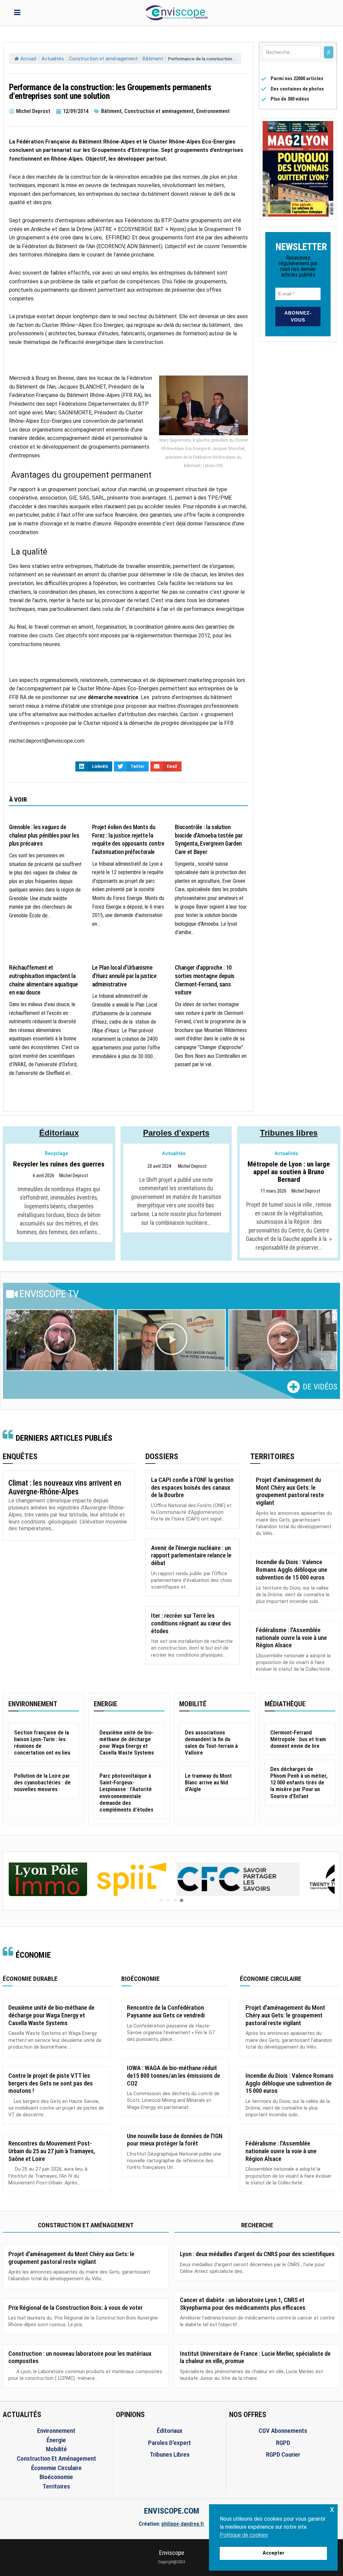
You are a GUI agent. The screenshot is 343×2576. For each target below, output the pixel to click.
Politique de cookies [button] (244, 2535)
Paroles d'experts (176, 1133)
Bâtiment (153, 59)
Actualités (53, 59)
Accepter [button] (273, 2553)
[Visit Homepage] (177, 13)
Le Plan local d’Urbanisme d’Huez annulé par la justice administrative (124, 976)
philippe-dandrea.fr (183, 2524)
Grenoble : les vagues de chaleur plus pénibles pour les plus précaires (44, 835)
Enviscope (172, 2553)
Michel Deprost (74, 1176)
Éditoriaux (59, 1133)
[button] (60, 1340)
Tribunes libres (289, 1133)
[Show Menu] (17, 13)
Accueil (28, 59)
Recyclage (56, 1154)
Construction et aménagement (103, 59)
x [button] (332, 2509)
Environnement (213, 111)
